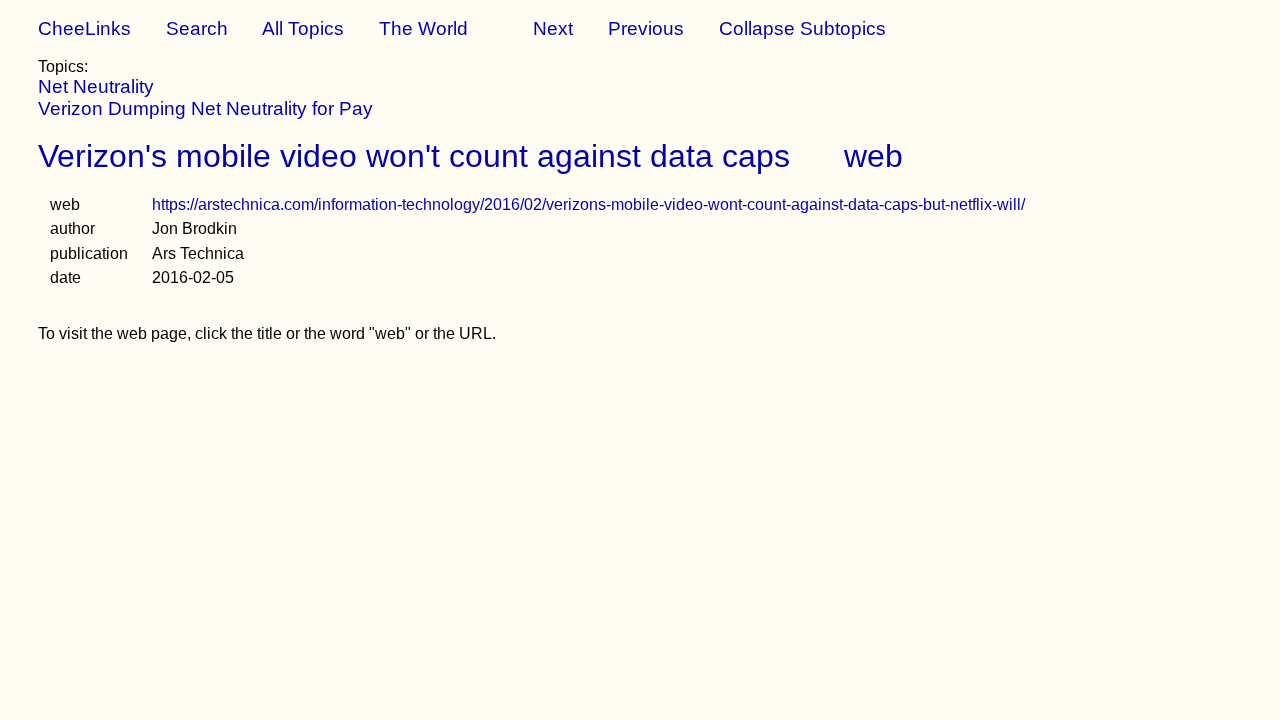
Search (197, 28)
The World (423, 28)
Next (553, 28)
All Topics (303, 28)
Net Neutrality (96, 86)
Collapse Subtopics (802, 28)
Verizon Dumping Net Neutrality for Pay (205, 108)
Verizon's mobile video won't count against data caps (414, 156)
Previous (646, 28)
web (873, 156)
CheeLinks (84, 28)
